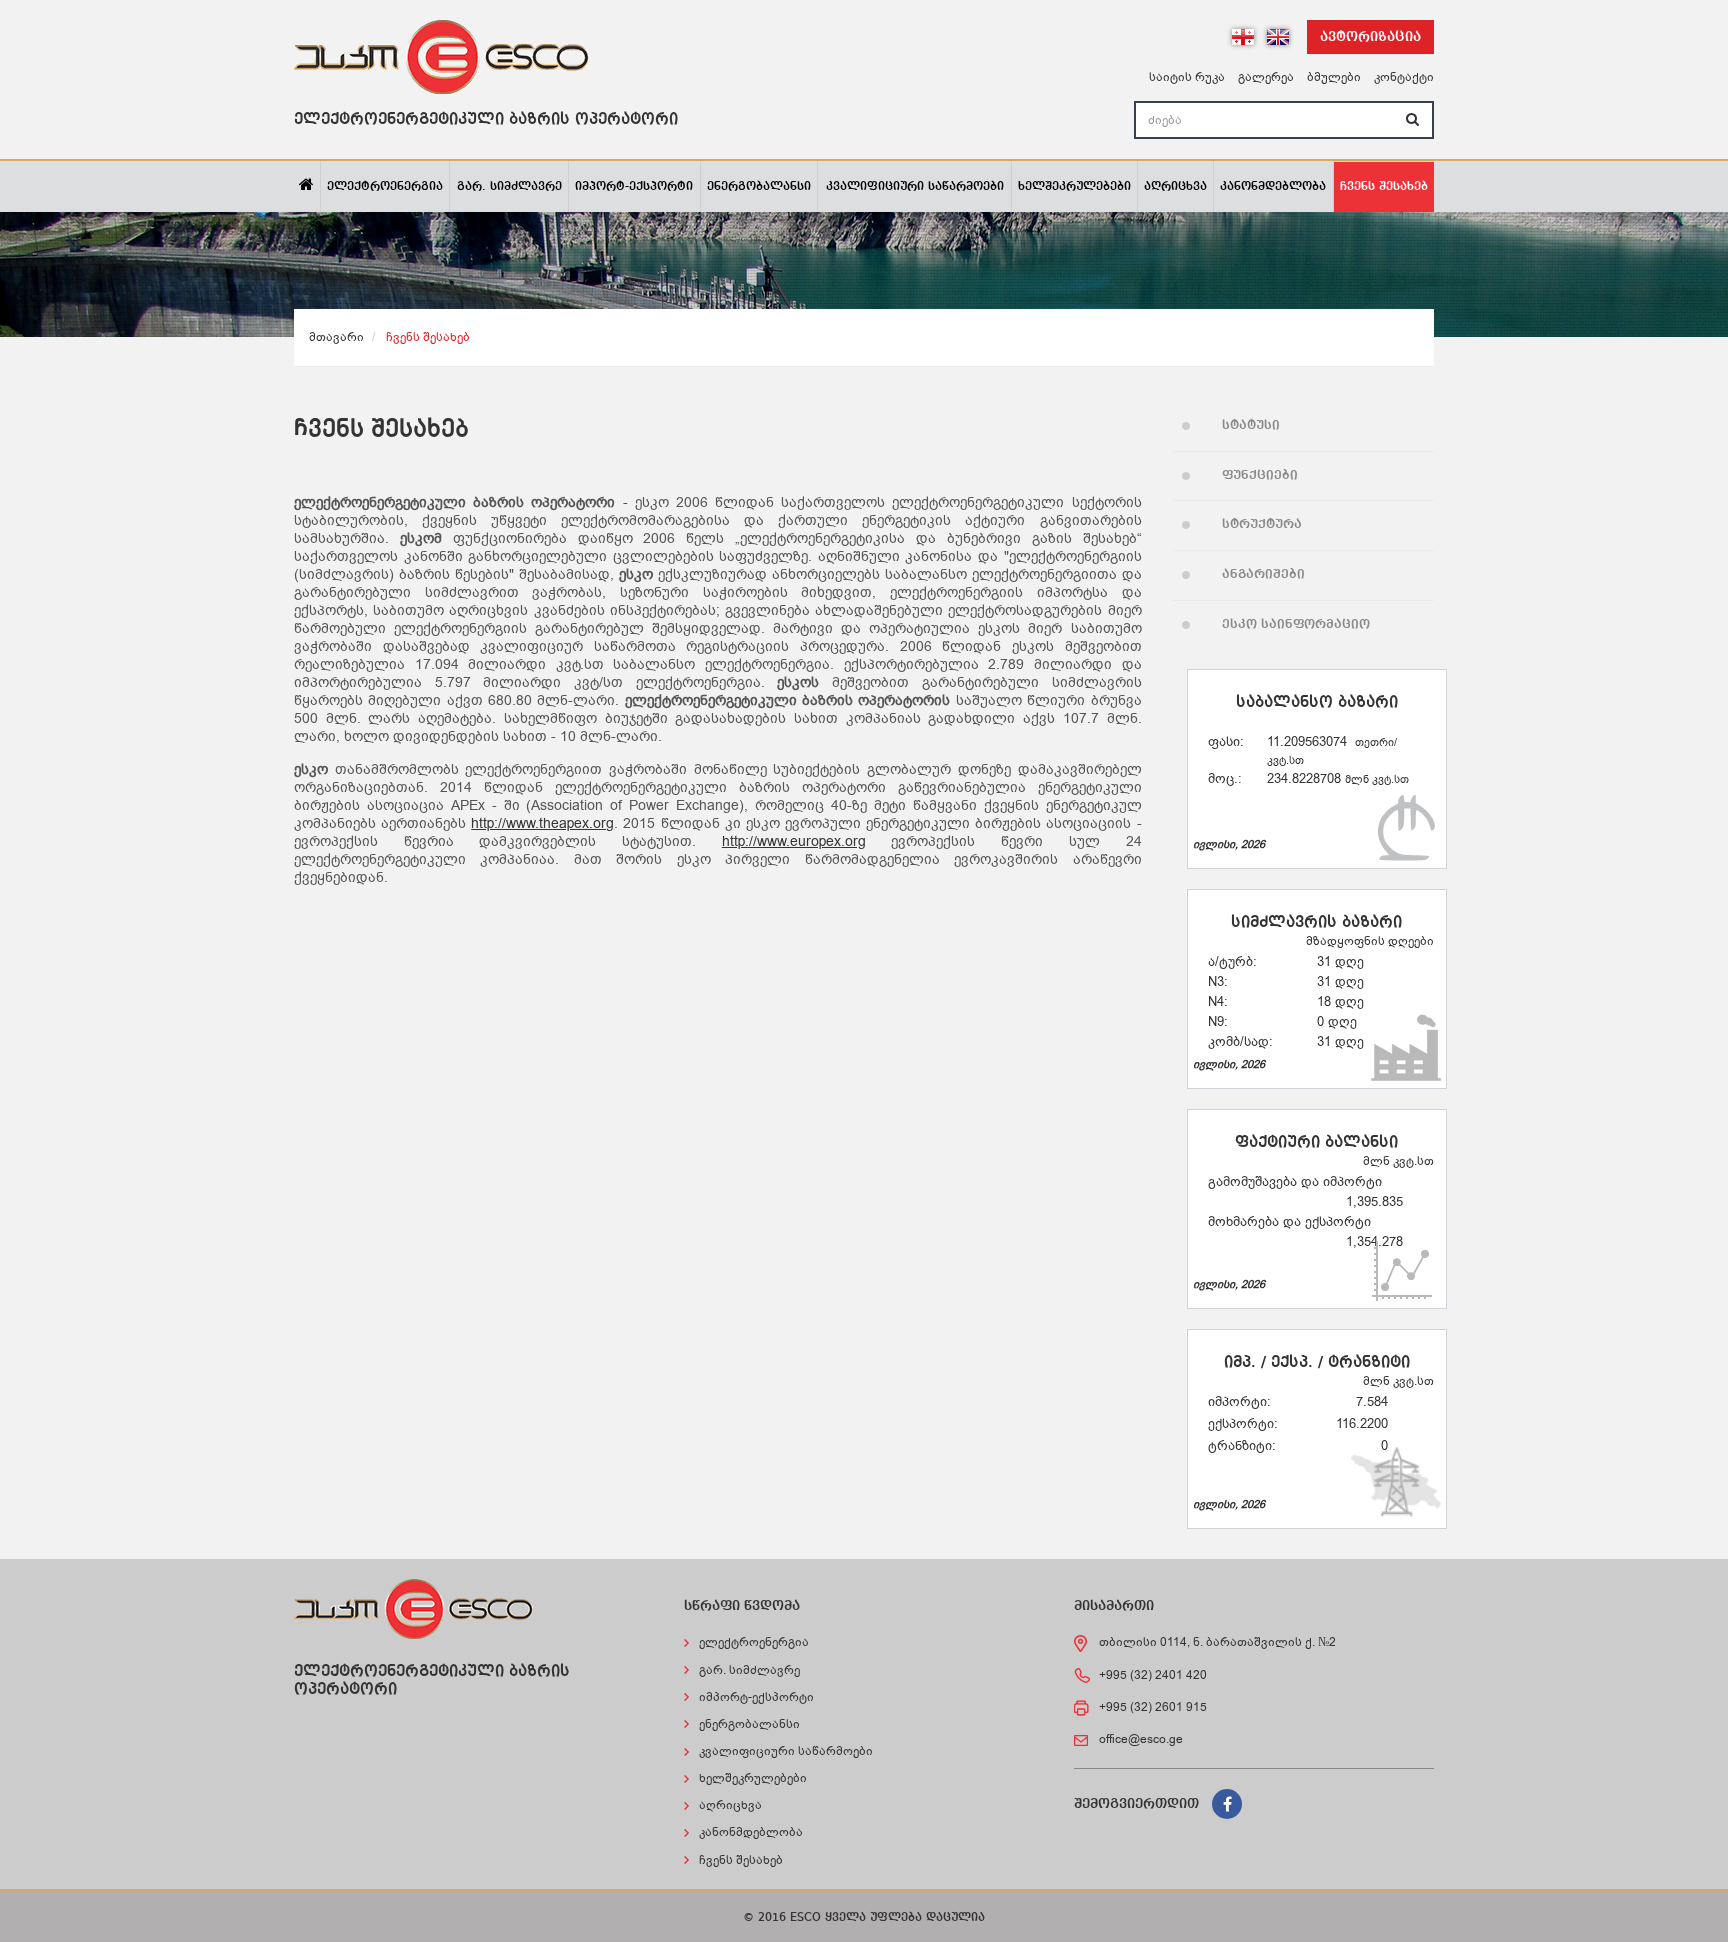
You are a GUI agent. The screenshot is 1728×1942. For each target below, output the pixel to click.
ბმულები (1334, 77)
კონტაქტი (1404, 77)
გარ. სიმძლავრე (509, 187)
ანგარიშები (1263, 574)
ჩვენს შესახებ (1384, 187)
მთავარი (336, 337)
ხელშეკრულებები (1074, 187)
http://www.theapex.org (542, 824)
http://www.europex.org (794, 842)
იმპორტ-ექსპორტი (634, 187)
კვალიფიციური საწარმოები (915, 187)
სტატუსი (1251, 425)
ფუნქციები (1260, 475)
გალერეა (1266, 77)
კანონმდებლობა (1273, 187)
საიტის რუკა (1187, 77)
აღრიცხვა (1175, 187)
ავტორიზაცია (1370, 37)
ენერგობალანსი (759, 187)
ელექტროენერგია (385, 187)
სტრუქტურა (1262, 524)
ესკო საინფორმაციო (1296, 624)
